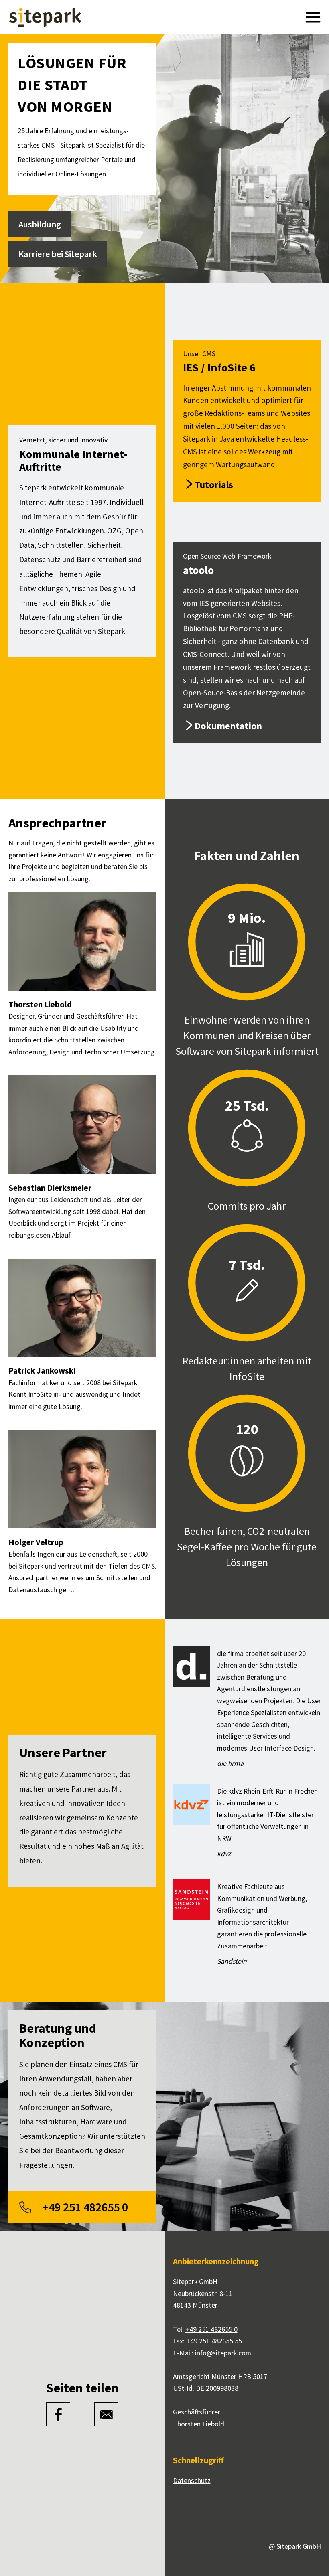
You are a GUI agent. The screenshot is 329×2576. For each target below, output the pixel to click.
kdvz (224, 1854)
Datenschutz (192, 2481)
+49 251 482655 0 (211, 2329)
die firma (230, 1763)
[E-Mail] (106, 2414)
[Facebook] (58, 2414)
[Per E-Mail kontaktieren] (223, 2353)
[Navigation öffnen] (313, 17)
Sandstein (232, 1961)
